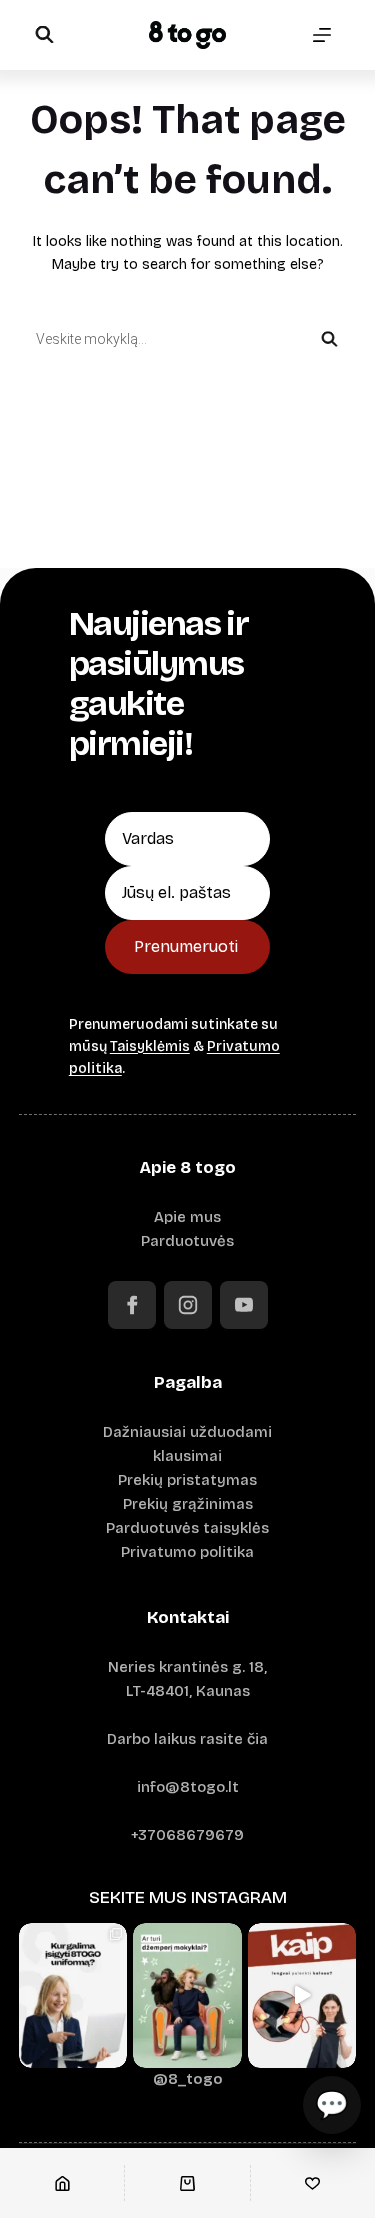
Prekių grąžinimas (188, 1504)
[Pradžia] (62, 2183)
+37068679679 (187, 1835)
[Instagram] (188, 1305)
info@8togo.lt (188, 1787)
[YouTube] (244, 1305)
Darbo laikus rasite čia (187, 1739)
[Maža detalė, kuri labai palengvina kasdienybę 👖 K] (302, 1995)
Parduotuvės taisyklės (187, 1528)
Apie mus (187, 1217)
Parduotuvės (187, 1241)
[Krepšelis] (187, 2183)
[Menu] (322, 35)
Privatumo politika (187, 1552)
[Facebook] (132, 1305)
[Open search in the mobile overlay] (44, 34)
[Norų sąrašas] (313, 2183)
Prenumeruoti (186, 946)
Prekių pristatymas (187, 1480)
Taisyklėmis (150, 1046)
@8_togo (188, 2079)
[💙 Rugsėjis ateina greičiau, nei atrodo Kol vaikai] (187, 1995)
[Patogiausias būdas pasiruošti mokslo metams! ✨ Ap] (73, 1995)
